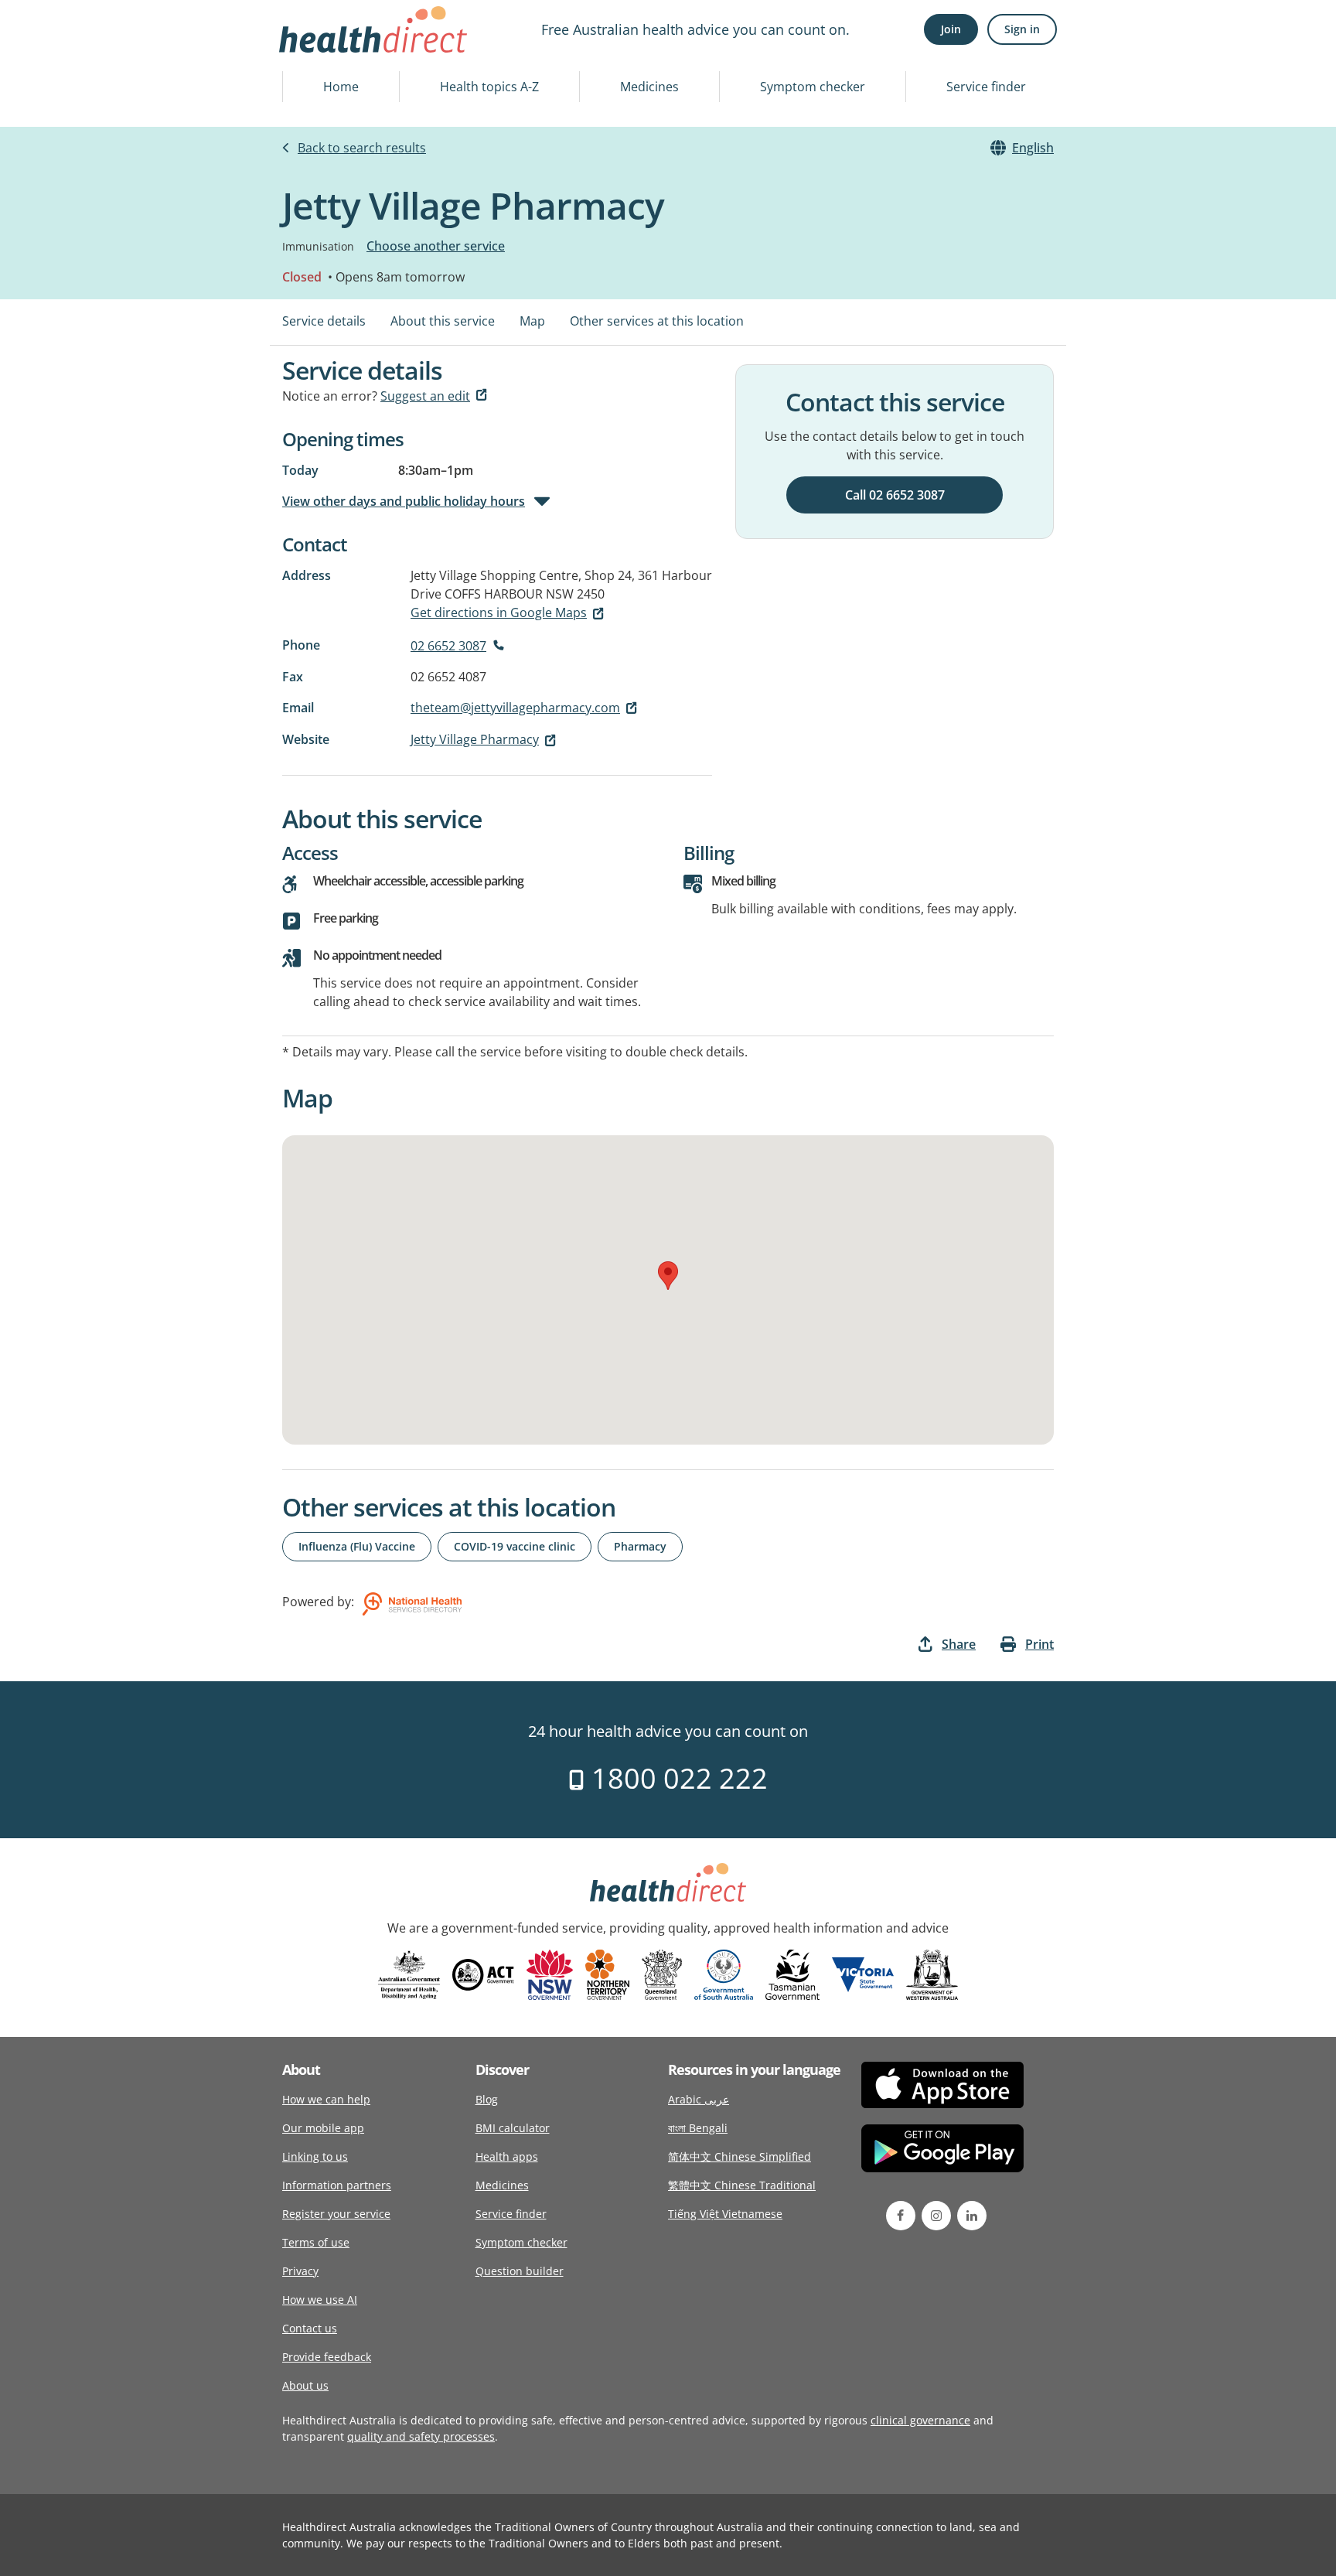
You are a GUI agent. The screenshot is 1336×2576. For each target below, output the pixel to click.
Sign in (1022, 29)
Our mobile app (323, 2128)
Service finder (986, 87)
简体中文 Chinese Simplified (740, 2156)
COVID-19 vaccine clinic (515, 1546)
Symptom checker (813, 87)
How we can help (326, 2099)
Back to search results (362, 148)
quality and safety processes (421, 2436)
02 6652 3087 (448, 646)
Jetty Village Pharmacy (475, 739)
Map (532, 321)
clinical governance (920, 2420)
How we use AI (320, 2300)
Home (341, 87)
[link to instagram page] (936, 2216)
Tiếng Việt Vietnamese (725, 2214)
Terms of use (316, 2242)
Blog (487, 2099)
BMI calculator (513, 2128)
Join (951, 29)
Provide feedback (327, 2357)
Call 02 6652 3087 (895, 495)
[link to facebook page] (901, 2216)
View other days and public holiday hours (404, 501)
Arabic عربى (699, 2099)
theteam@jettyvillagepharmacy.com (515, 708)
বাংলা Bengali (698, 2128)
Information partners (337, 2185)
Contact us (310, 2328)
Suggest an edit (425, 396)
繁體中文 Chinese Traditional (742, 2185)
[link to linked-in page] (972, 2216)
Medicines (649, 87)
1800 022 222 (676, 1778)
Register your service (336, 2214)
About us (305, 2385)
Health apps (507, 2156)
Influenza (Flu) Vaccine (357, 1546)
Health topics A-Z (489, 87)
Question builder (520, 2271)
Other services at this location (657, 321)
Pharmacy (640, 1546)
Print (1039, 1644)
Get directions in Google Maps (499, 612)
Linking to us (315, 2156)
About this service (443, 321)
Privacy (300, 2271)
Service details (324, 321)
